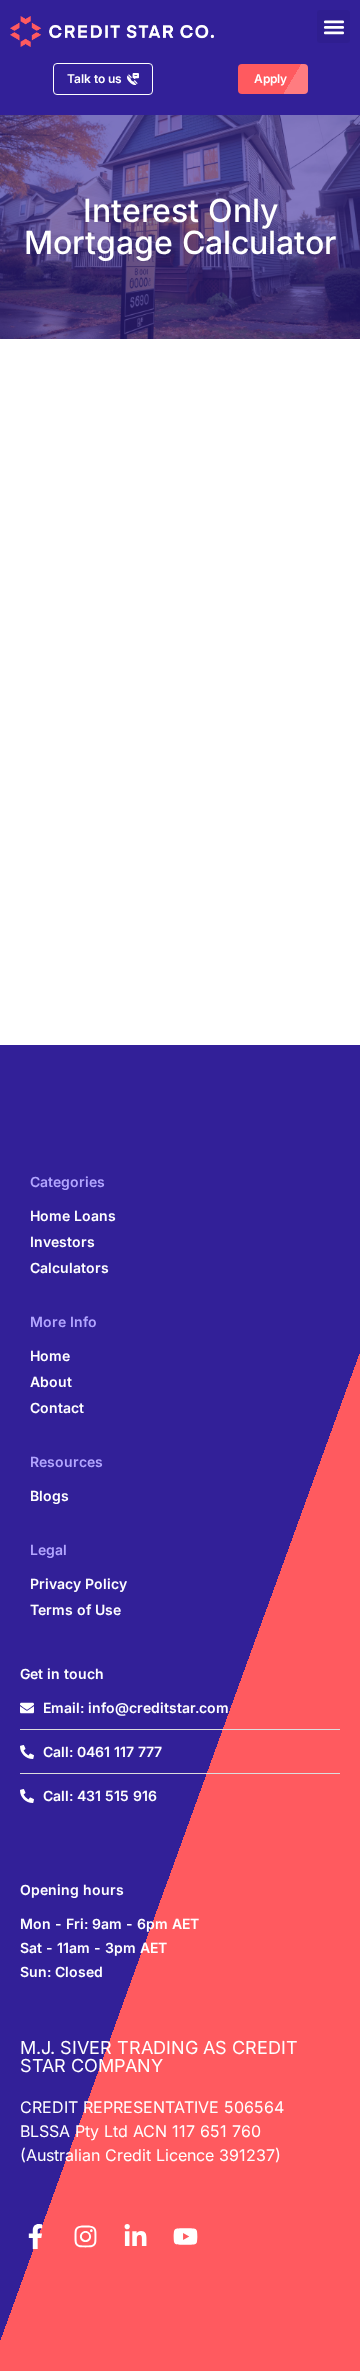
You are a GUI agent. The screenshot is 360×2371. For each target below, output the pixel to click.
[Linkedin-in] (135, 2236)
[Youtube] (185, 2236)
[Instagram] (85, 2236)
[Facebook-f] (35, 2236)
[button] (333, 26)
